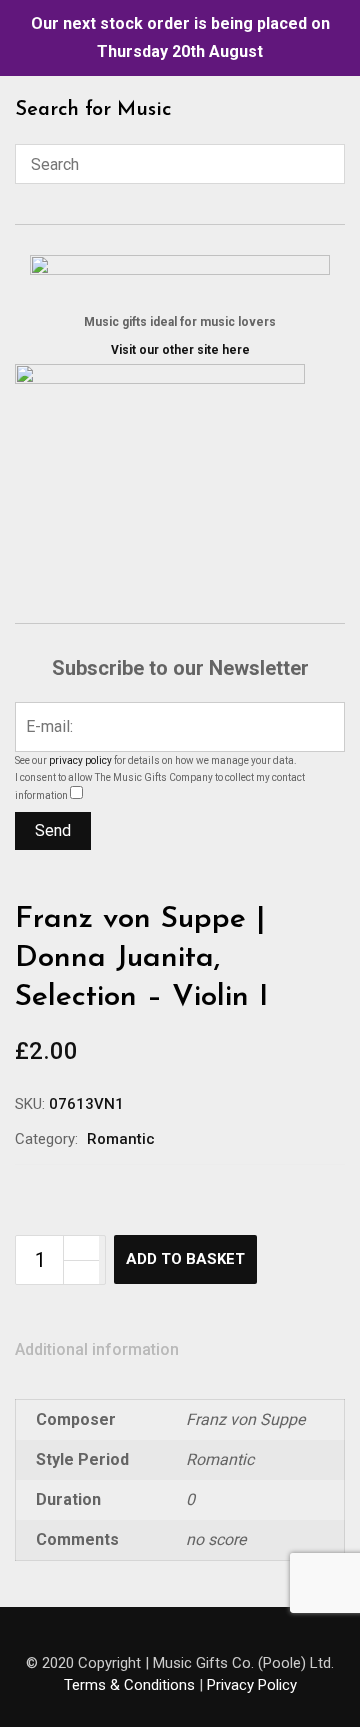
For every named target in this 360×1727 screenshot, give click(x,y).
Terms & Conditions (129, 1685)
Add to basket (185, 1259)
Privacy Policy (252, 1685)
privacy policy (80, 760)
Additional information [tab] (97, 1349)
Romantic (121, 1139)
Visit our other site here (180, 350)
